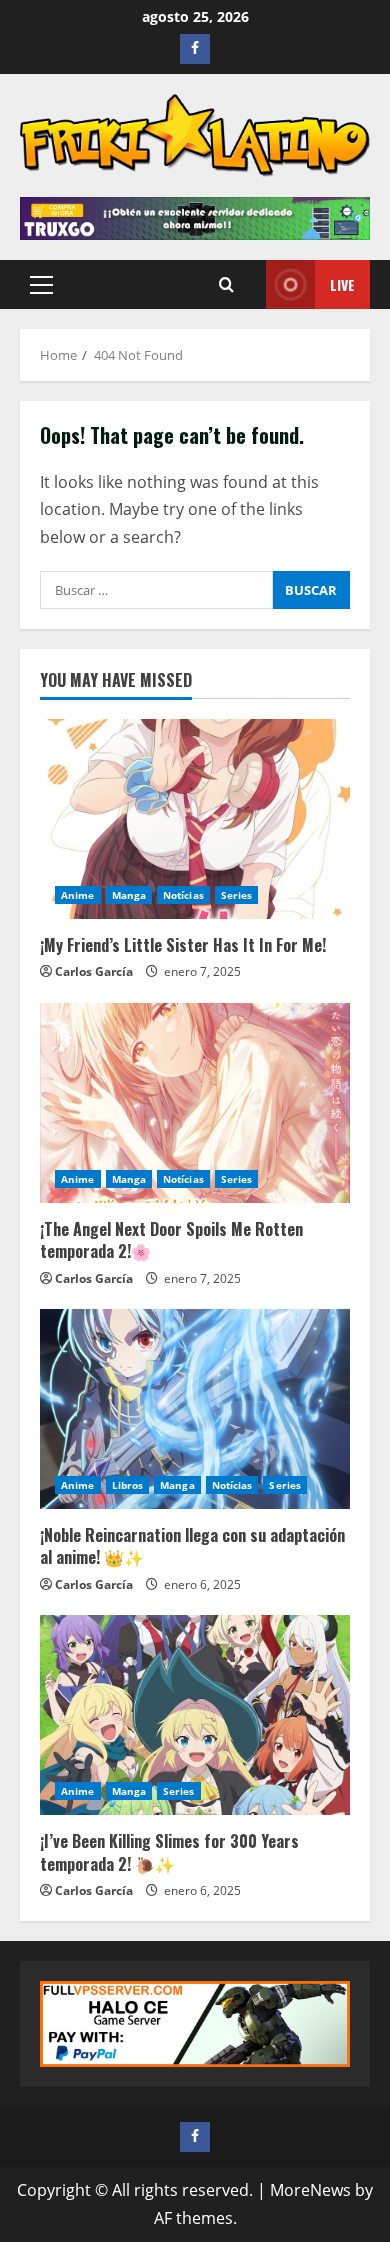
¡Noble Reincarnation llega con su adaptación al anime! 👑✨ (192, 1546)
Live (342, 284)
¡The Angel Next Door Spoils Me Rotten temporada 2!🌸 (171, 1240)
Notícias (183, 895)
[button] (41, 285)
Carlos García (94, 971)
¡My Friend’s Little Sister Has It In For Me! (183, 945)
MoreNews (310, 2190)
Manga (129, 895)
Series (237, 895)
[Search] (226, 284)
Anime (78, 895)
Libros (128, 1485)
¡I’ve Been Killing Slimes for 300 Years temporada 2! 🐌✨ (169, 1852)
